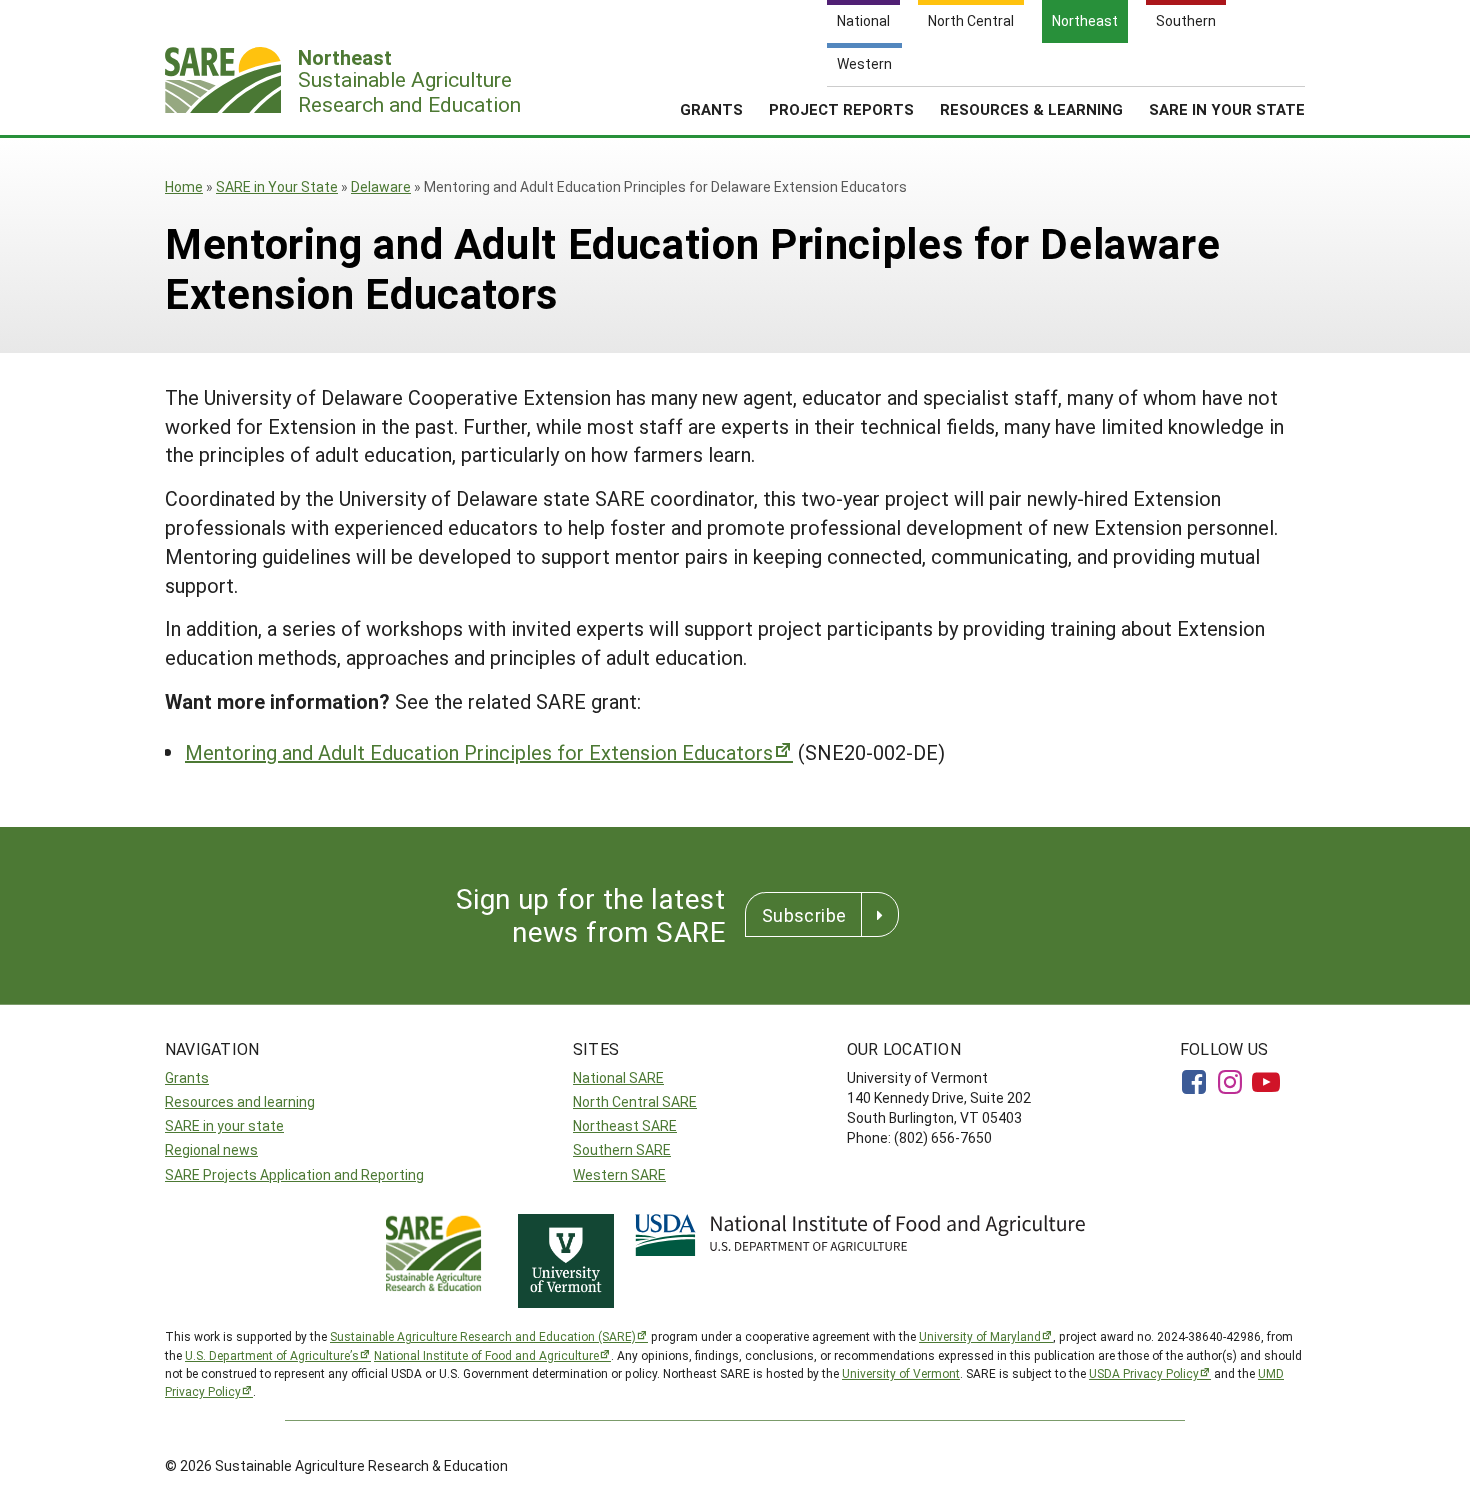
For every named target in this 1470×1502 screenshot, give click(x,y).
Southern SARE (622, 1149)
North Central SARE (635, 1101)
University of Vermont (901, 1373)
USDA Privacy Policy (1144, 1373)
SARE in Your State (1227, 109)
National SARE (618, 1077)
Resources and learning (240, 1101)
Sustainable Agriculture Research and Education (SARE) (483, 1336)
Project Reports (841, 109)
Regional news (211, 1149)
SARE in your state (224, 1125)
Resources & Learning (1031, 109)
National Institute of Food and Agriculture (486, 1355)
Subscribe (804, 915)
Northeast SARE (625, 1125)
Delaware (381, 186)
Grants (711, 109)
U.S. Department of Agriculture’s (272, 1355)
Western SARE (619, 1174)
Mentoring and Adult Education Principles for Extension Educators (479, 752)
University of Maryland (980, 1336)
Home (184, 186)
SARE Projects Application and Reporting (294, 1174)
